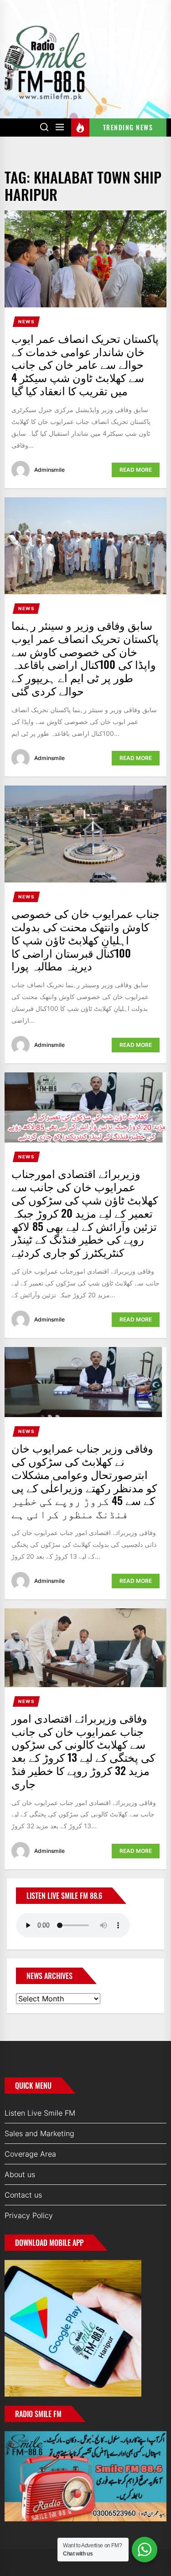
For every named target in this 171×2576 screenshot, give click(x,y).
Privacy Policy (29, 2215)
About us (20, 2174)
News (26, 321)
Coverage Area (30, 2154)
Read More (136, 470)
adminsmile (49, 470)
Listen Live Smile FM (40, 2113)
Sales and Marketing (39, 2133)
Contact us (23, 2195)
